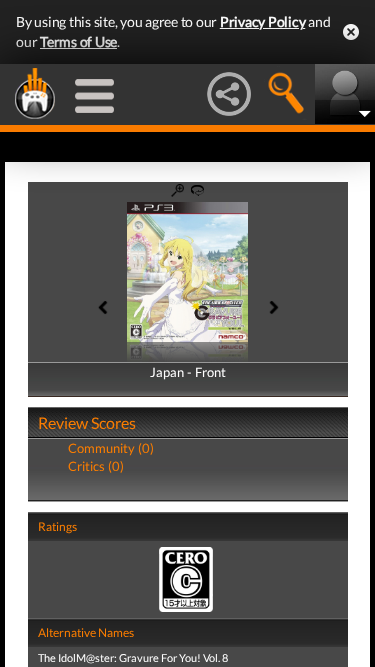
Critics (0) (96, 466)
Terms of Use (78, 41)
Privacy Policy (263, 21)
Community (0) (111, 448)
